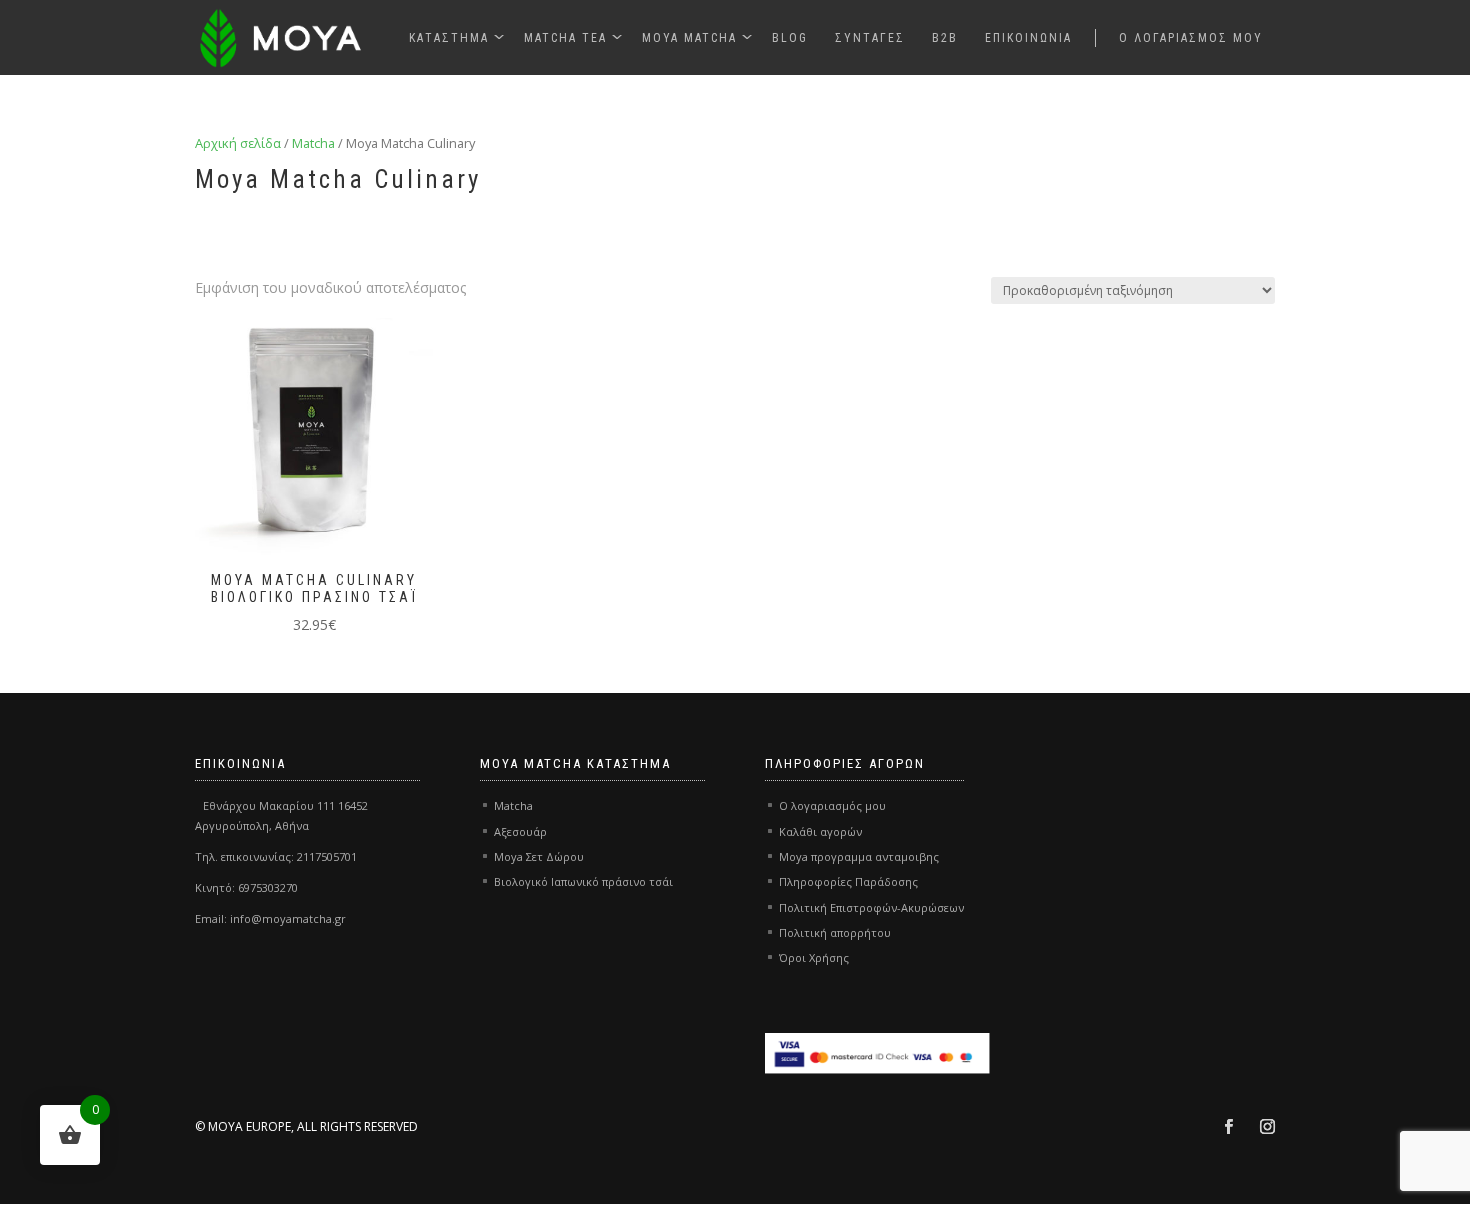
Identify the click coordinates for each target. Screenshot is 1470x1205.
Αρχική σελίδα (238, 143)
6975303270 (268, 887)
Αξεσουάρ (520, 831)
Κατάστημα (449, 38)
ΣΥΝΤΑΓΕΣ (870, 38)
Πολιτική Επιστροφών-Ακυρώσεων (871, 907)
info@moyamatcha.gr (288, 918)
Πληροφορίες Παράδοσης (848, 881)
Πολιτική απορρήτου (835, 932)
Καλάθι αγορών (820, 831)
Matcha (313, 143)
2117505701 (327, 856)
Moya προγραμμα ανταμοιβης (859, 856)
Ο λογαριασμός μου (1191, 38)
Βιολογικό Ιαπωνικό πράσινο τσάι (583, 881)
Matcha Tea (565, 38)
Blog (790, 38)
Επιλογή (240, 477)
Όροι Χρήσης (814, 957)
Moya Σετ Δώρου (539, 856)
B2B (945, 38)
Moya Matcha (689, 38)
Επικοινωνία (1028, 38)
